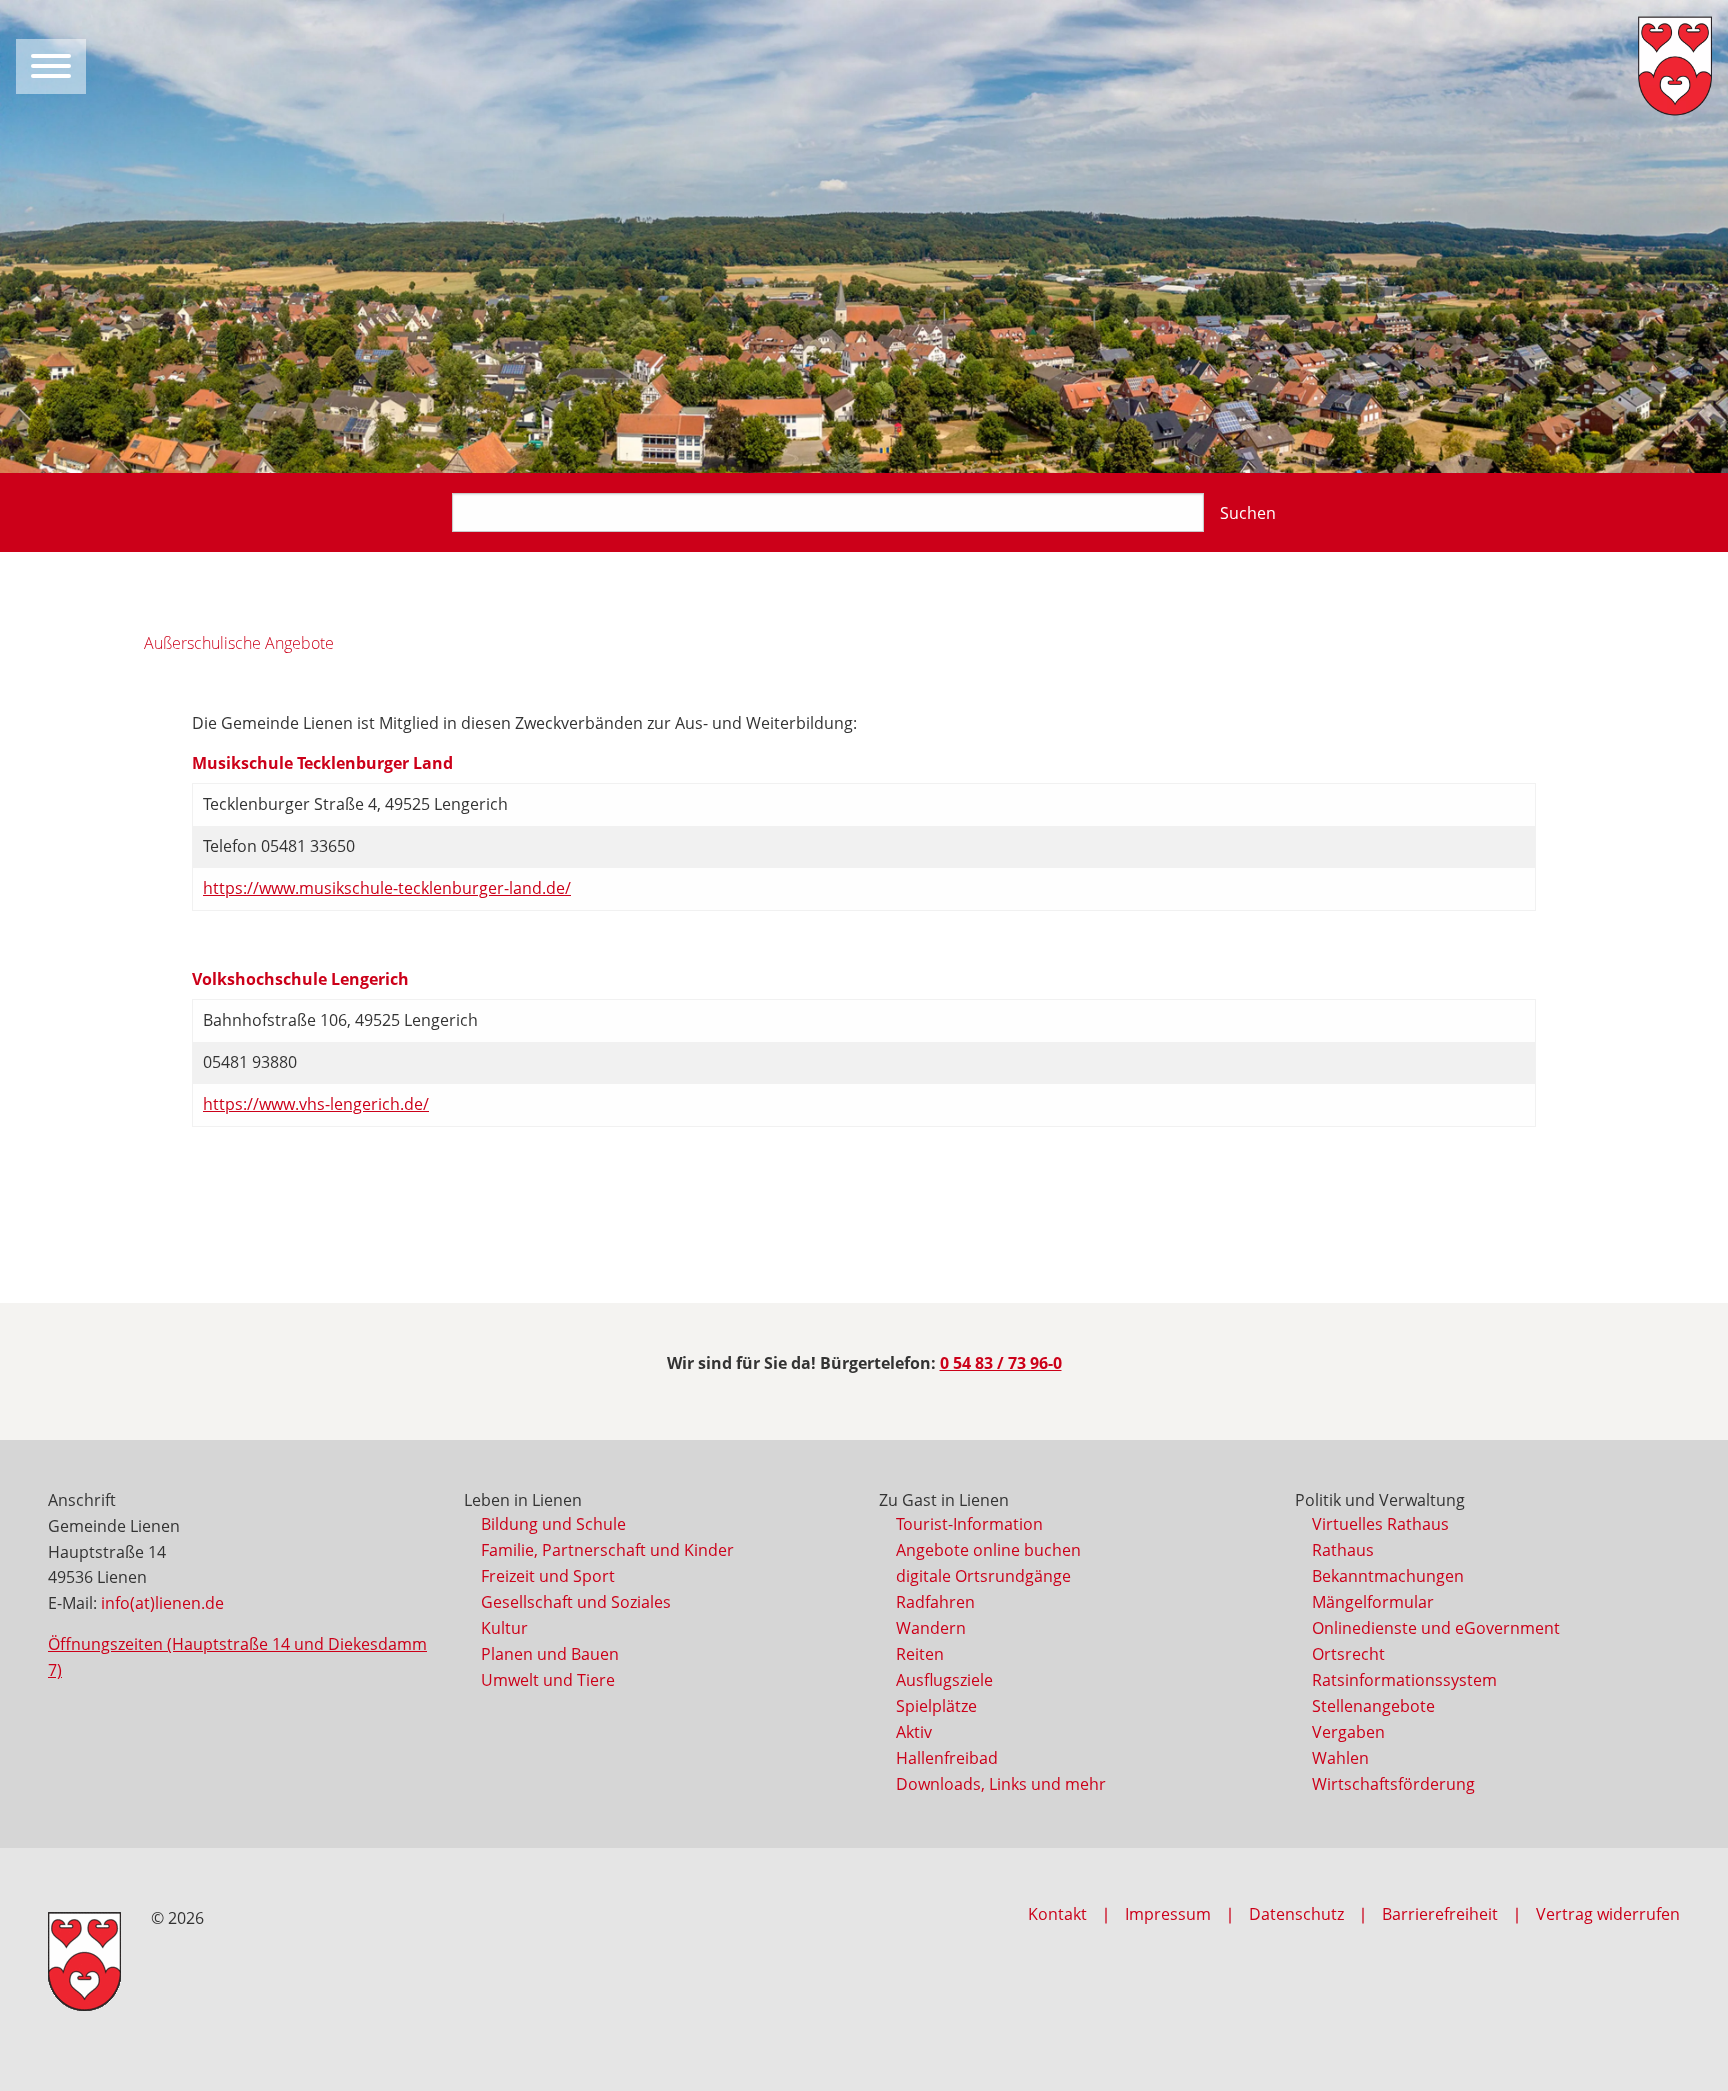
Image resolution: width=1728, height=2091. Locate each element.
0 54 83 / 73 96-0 (1001, 1363)
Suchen (1248, 513)
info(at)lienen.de (162, 1603)
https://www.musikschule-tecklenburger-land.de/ (387, 888)
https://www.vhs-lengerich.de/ (316, 1104)
